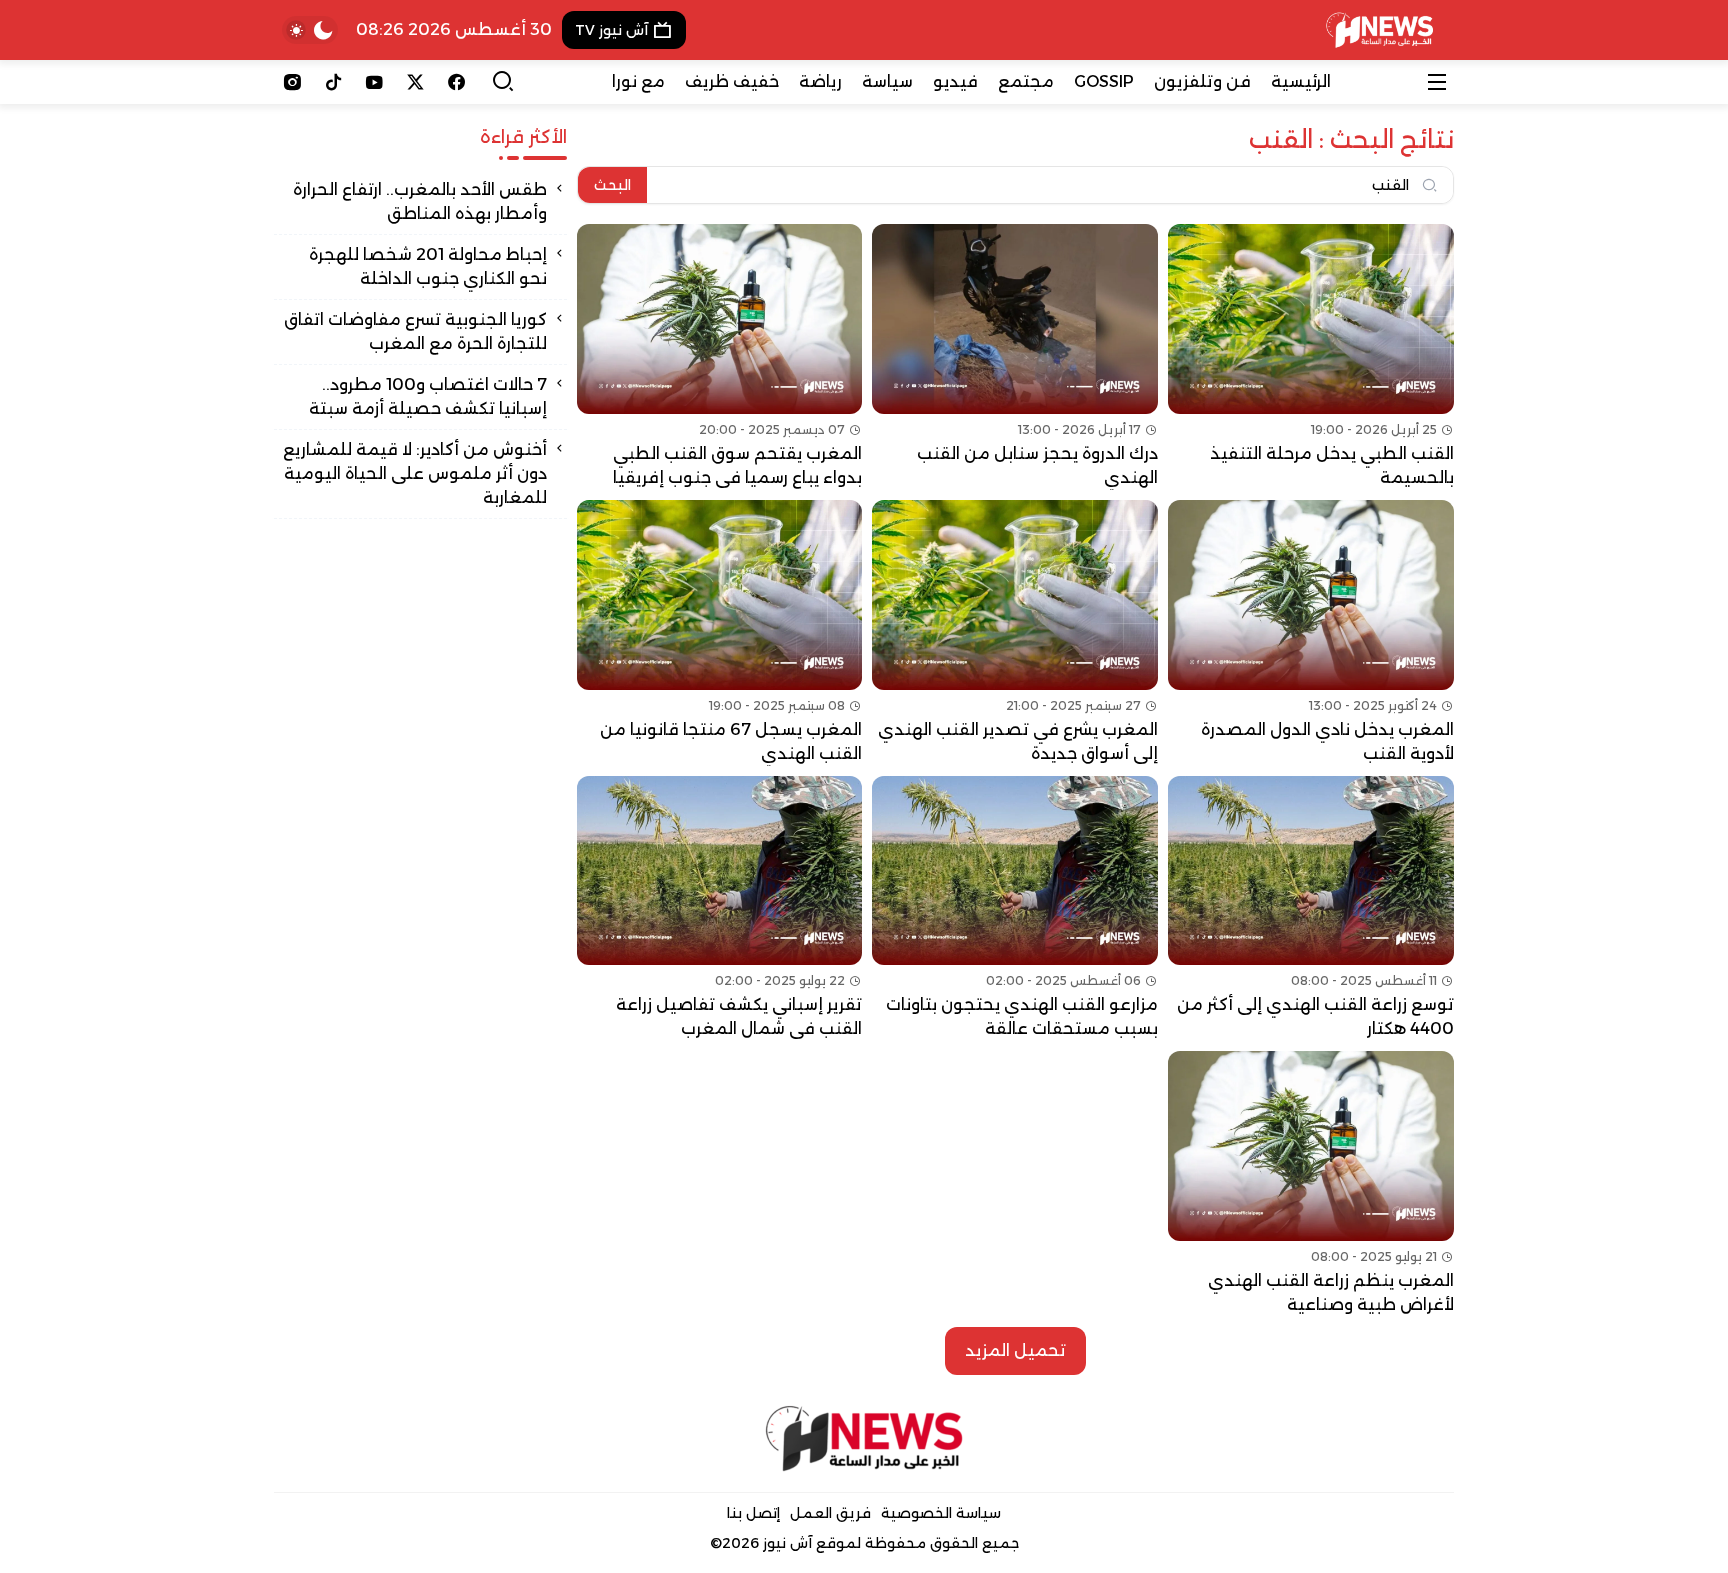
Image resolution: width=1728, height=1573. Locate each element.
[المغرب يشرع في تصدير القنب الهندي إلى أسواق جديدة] (1015, 633)
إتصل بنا (753, 1513)
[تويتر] (415, 82)
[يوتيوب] (374, 82)
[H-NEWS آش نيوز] (1379, 30)
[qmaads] (864, 1438)
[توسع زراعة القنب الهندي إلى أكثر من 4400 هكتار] (1311, 909)
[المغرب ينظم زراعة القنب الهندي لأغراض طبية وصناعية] (1311, 1184)
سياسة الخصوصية (941, 1513)
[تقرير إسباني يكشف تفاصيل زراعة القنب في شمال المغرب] (720, 909)
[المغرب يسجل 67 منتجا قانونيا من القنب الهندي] (720, 633)
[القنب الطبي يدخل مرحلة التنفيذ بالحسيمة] (1311, 357)
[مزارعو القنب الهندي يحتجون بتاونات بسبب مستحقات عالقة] (1015, 909)
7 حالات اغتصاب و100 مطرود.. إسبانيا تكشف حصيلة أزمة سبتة (428, 396)
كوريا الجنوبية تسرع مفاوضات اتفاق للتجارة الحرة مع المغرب (415, 331)
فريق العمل (830, 1513)
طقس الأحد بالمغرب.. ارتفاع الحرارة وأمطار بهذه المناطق (420, 201)
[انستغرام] (292, 82)
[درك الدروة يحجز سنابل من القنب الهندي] (1015, 357)
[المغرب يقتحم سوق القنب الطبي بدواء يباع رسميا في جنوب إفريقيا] (720, 357)
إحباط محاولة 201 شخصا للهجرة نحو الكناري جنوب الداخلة (428, 266)
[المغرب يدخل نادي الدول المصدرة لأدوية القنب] (1311, 633)
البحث (612, 185)
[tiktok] (333, 82)
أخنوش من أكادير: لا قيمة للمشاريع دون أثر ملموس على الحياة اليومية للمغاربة (415, 473)
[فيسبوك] (456, 82)
